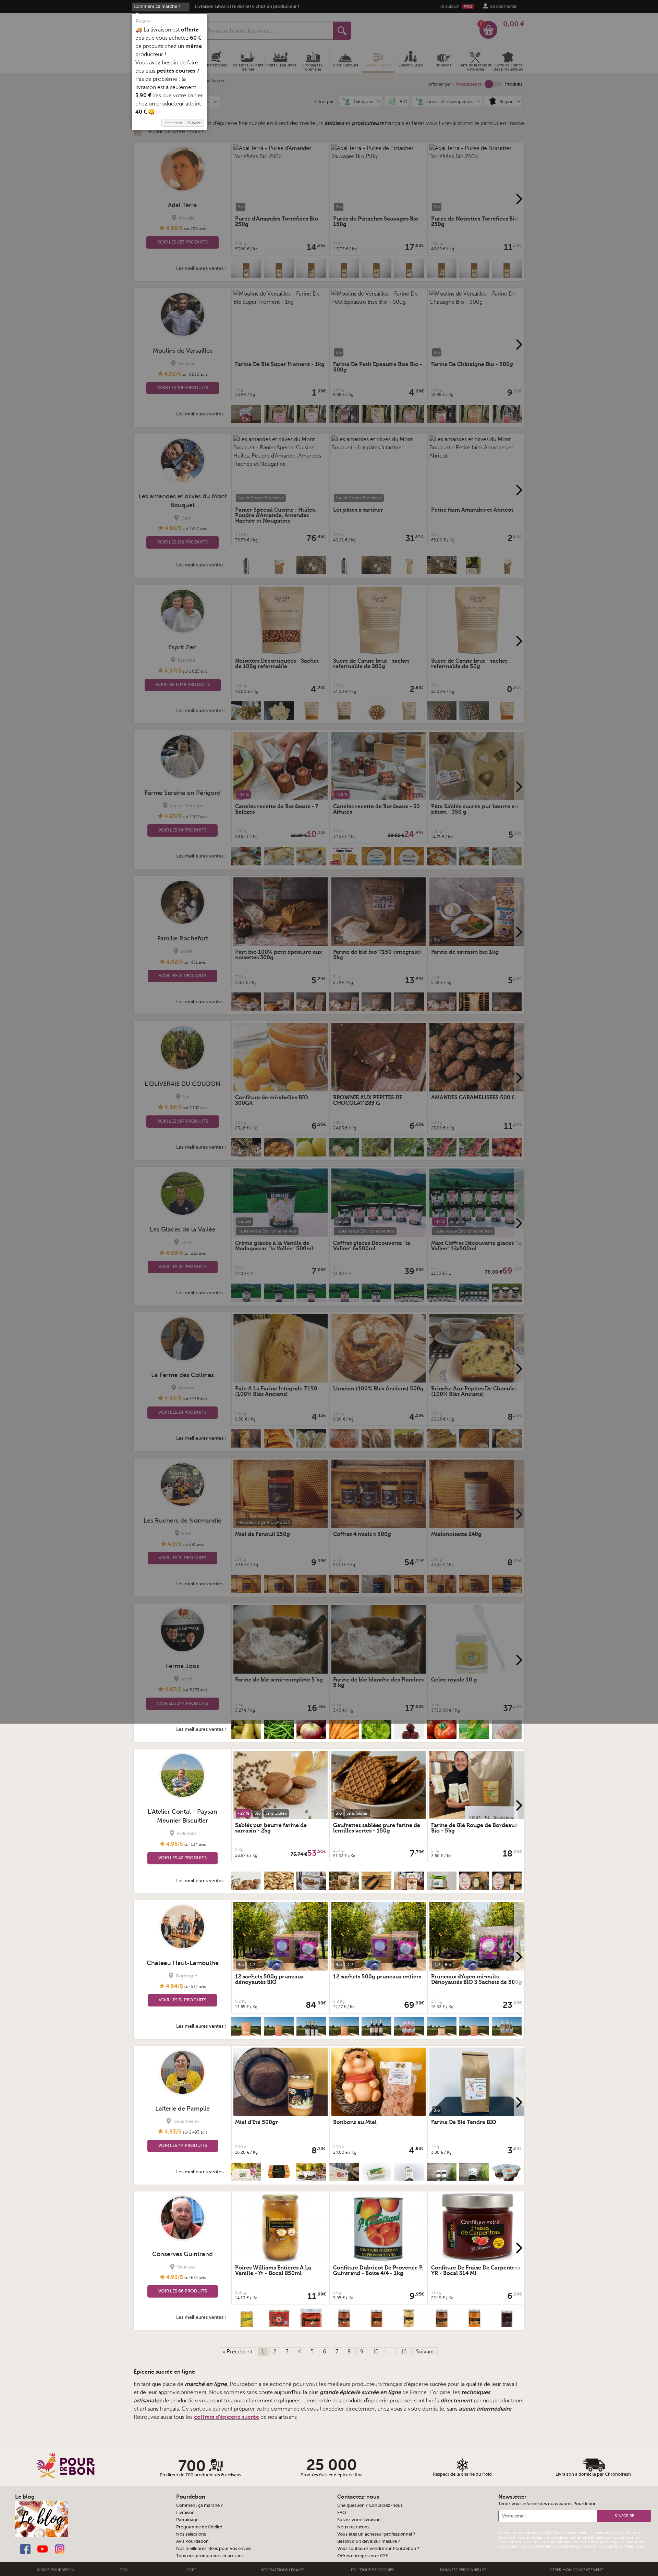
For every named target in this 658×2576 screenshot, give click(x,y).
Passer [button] (143, 22)
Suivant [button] (194, 123)
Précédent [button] (173, 123)
